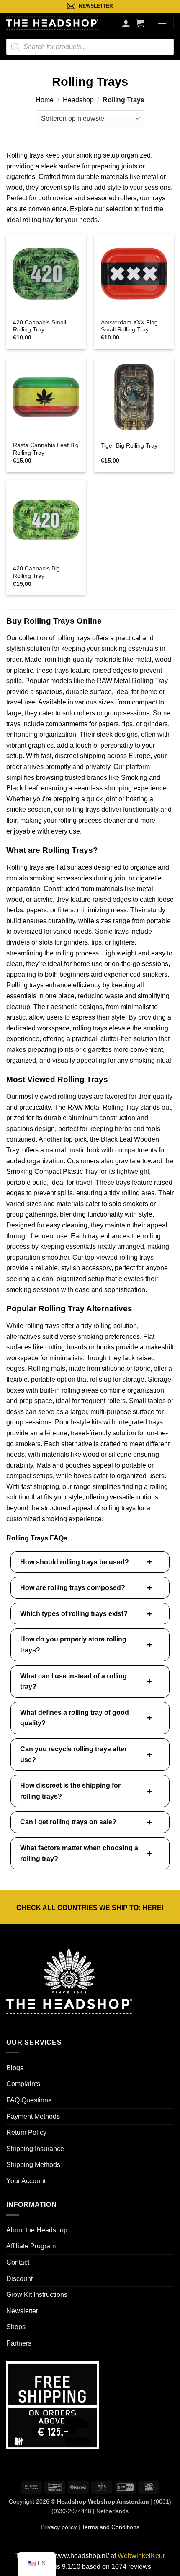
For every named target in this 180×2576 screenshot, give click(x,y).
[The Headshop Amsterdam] (52, 23)
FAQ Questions (29, 2100)
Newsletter (22, 2311)
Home (45, 100)
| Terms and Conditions (108, 2527)
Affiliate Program (31, 2246)
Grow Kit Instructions (37, 2295)
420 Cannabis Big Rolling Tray (36, 572)
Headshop (78, 100)
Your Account (26, 2181)
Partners (19, 2343)
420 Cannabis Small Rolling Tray (40, 326)
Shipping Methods (33, 2165)
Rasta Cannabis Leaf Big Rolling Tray (46, 449)
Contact (18, 2262)
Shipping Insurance (35, 2149)
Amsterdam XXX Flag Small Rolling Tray (129, 326)
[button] (140, 23)
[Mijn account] (126, 23)
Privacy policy (59, 2527)
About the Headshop (37, 2230)
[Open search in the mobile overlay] (90, 47)
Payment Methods (33, 2116)
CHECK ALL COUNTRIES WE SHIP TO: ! (90, 1908)
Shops (16, 2327)
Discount (19, 2279)
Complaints (23, 2084)
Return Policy (26, 2132)
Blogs (15, 2068)
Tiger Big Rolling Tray (129, 446)
